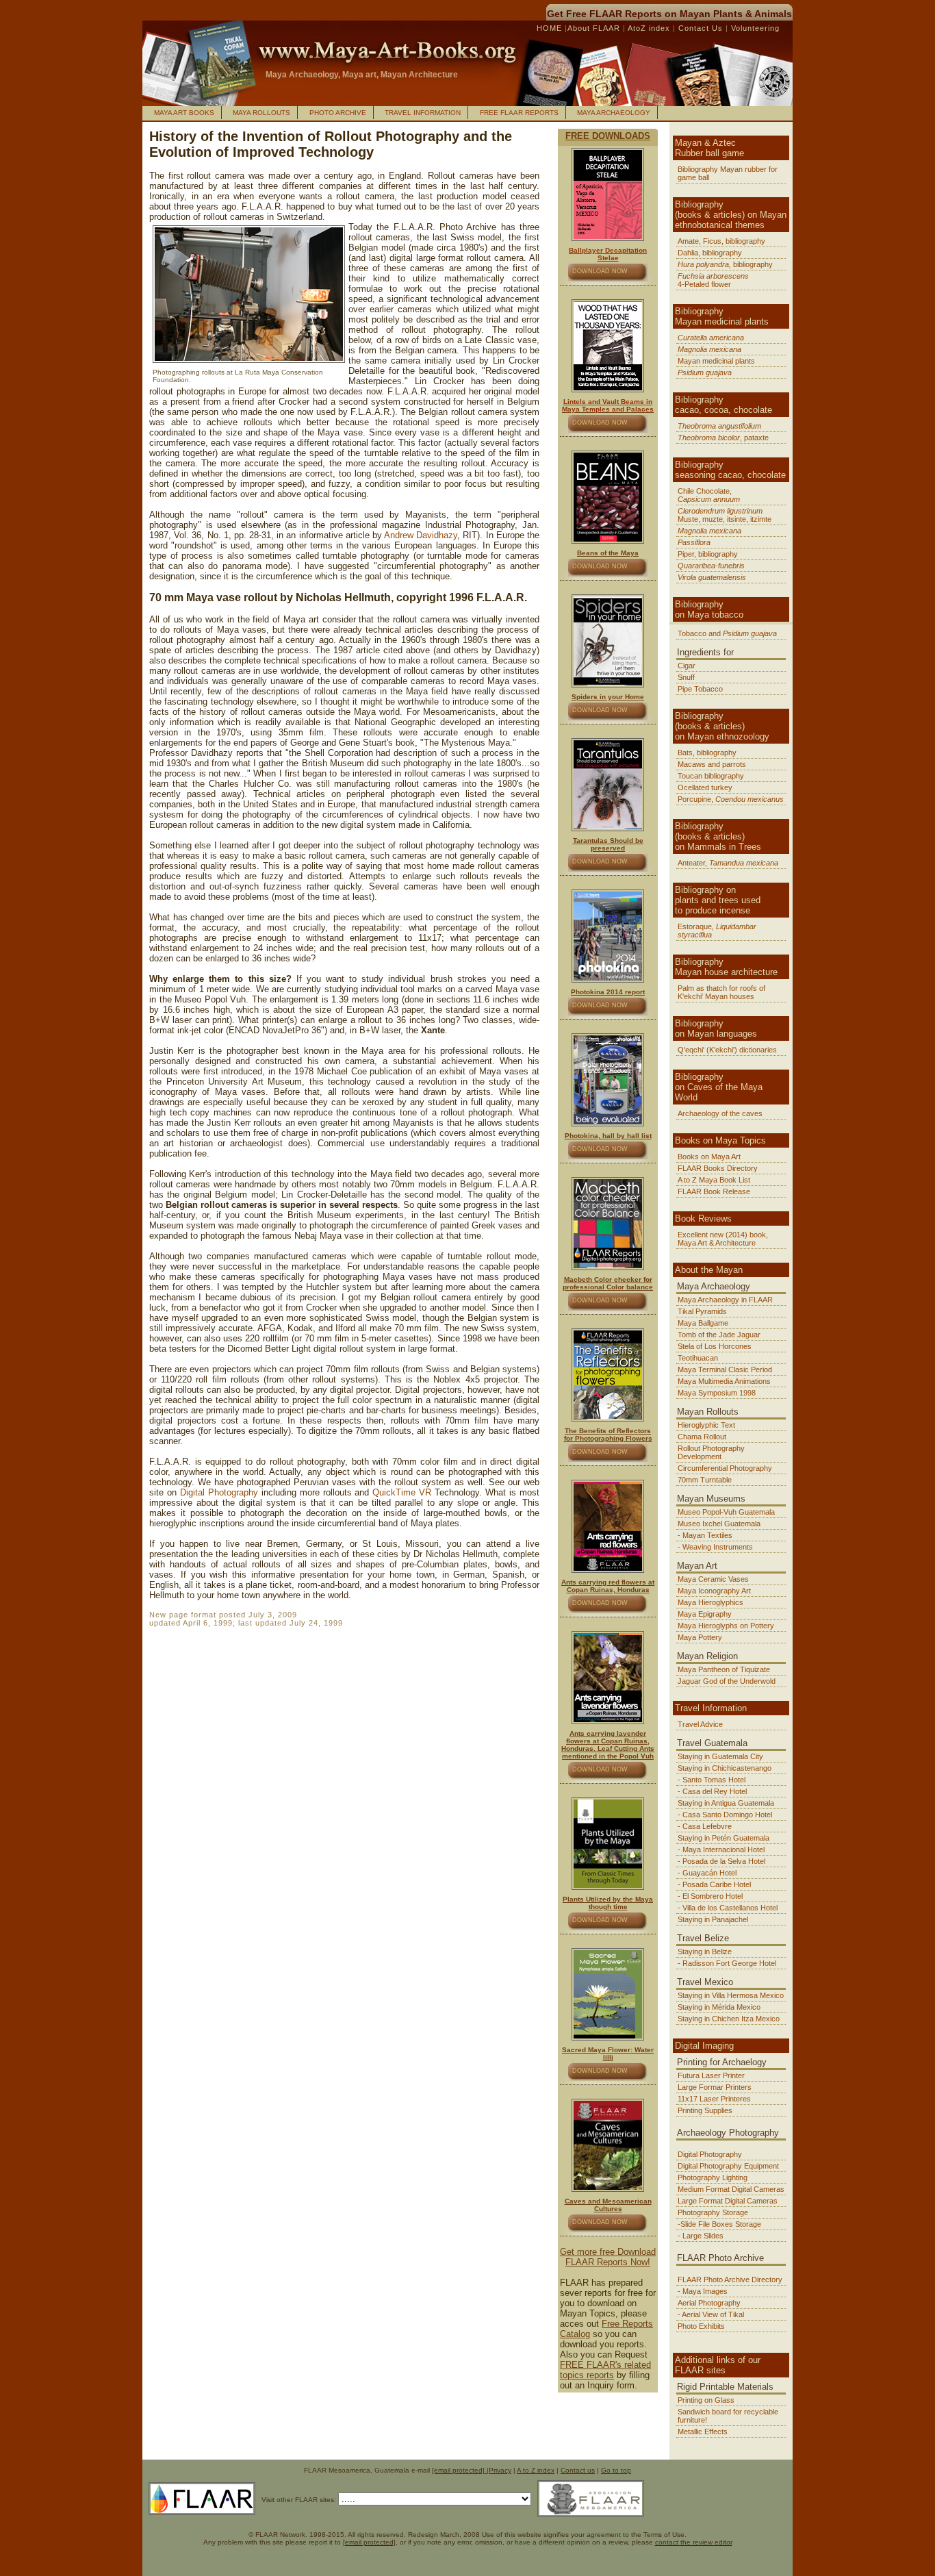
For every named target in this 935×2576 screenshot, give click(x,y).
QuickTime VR (404, 1492)
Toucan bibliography (711, 776)
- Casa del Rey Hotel (712, 1791)
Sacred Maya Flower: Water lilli (608, 2054)
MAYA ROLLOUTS (261, 113)
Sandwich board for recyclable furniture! (728, 2416)
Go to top (616, 2470)
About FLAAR (595, 28)
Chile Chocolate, (709, 495)
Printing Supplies (705, 2110)
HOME (551, 28)
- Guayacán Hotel (707, 1873)
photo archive (338, 113)
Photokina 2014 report (608, 992)
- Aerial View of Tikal (711, 2314)
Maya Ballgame (703, 1323)
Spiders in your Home (608, 697)
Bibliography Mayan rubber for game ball (728, 173)
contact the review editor (694, 2542)
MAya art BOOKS (184, 113)
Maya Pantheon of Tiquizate (724, 1669)
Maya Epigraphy (705, 1614)
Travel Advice (700, 1724)
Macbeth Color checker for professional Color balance (608, 1283)
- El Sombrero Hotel (710, 1896)
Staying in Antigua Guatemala (726, 1803)
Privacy (500, 2470)
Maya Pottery (700, 1637)
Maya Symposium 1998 (717, 1393)
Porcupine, (731, 799)
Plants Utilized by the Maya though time (608, 1903)
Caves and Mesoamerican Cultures (608, 2205)
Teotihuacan (698, 1358)
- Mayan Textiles (705, 1535)
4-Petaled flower (713, 280)
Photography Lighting (713, 2177)
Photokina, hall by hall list (608, 1136)
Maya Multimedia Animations (724, 1381)
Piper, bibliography (708, 554)
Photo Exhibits (701, 2326)
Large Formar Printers (715, 2087)
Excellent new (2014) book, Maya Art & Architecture (723, 1239)
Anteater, (728, 863)
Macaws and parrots (712, 764)
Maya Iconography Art (714, 1591)
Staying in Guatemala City (720, 1756)
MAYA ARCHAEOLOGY (614, 113)
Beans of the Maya (608, 553)
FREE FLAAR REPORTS (519, 113)
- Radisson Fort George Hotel (727, 1963)
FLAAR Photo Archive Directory (730, 2280)
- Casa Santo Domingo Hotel (725, 1815)
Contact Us (699, 28)
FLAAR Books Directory (718, 1168)
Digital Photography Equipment (728, 2166)
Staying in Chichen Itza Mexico (729, 2019)
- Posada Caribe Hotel (714, 1884)
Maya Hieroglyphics (710, 1602)
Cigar (687, 666)
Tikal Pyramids (702, 1311)
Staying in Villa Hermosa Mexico (731, 1995)
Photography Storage (713, 2212)
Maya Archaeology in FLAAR (725, 1300)
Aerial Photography (709, 2303)
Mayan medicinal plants (716, 361)
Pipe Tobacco (700, 689)
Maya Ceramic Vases (713, 1579)
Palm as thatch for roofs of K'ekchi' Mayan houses (721, 992)
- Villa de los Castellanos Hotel (728, 1908)
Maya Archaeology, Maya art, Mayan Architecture (362, 75)
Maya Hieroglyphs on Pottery (726, 1626)
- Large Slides (701, 2236)
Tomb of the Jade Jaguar (719, 1335)
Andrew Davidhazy (421, 535)
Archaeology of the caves (720, 1113)
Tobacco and (727, 633)
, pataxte (723, 438)
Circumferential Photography (725, 1468)
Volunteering (755, 28)
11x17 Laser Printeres (714, 2099)
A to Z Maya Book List (714, 1180)
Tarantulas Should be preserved (608, 844)
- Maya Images (703, 2291)
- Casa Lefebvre (705, 1826)
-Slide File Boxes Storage (719, 2224)
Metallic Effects (703, 2432)
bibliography (725, 264)
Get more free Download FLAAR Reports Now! (608, 2257)
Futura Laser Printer (711, 2075)
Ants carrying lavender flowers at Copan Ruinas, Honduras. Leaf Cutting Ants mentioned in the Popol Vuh (608, 1745)
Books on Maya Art (709, 1157)
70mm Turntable (705, 1480)
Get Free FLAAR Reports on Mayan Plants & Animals (669, 14)
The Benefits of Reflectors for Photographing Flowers (608, 1435)
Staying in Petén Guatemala (723, 1838)
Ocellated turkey (705, 787)
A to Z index (536, 2470)
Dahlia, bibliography (710, 253)
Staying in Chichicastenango (725, 1768)
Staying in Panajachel (713, 1919)
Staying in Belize (705, 1952)
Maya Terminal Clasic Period (725, 1369)
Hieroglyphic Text (706, 1425)
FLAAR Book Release (714, 1191)
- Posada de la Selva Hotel (721, 1861)
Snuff (686, 677)
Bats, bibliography (707, 753)
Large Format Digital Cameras (728, 2201)
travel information (423, 113)
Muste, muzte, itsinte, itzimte (725, 515)
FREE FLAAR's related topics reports (605, 2370)
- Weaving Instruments (715, 1547)
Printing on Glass (706, 2400)
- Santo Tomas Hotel (712, 1780)
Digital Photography (219, 1492)
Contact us (578, 2470)
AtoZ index (649, 28)
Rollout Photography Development (711, 1452)
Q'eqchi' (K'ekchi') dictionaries (727, 1050)
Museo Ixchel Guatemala (719, 1524)
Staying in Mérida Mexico (719, 2007)
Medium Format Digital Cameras (731, 2189)
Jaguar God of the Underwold (727, 1681)
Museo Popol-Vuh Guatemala (726, 1512)
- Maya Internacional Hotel (721, 1849)
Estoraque (717, 931)
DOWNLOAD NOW (600, 271)
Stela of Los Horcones (715, 1346)
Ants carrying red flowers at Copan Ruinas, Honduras (608, 1586)
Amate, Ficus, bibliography (721, 241)
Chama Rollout (702, 1437)
